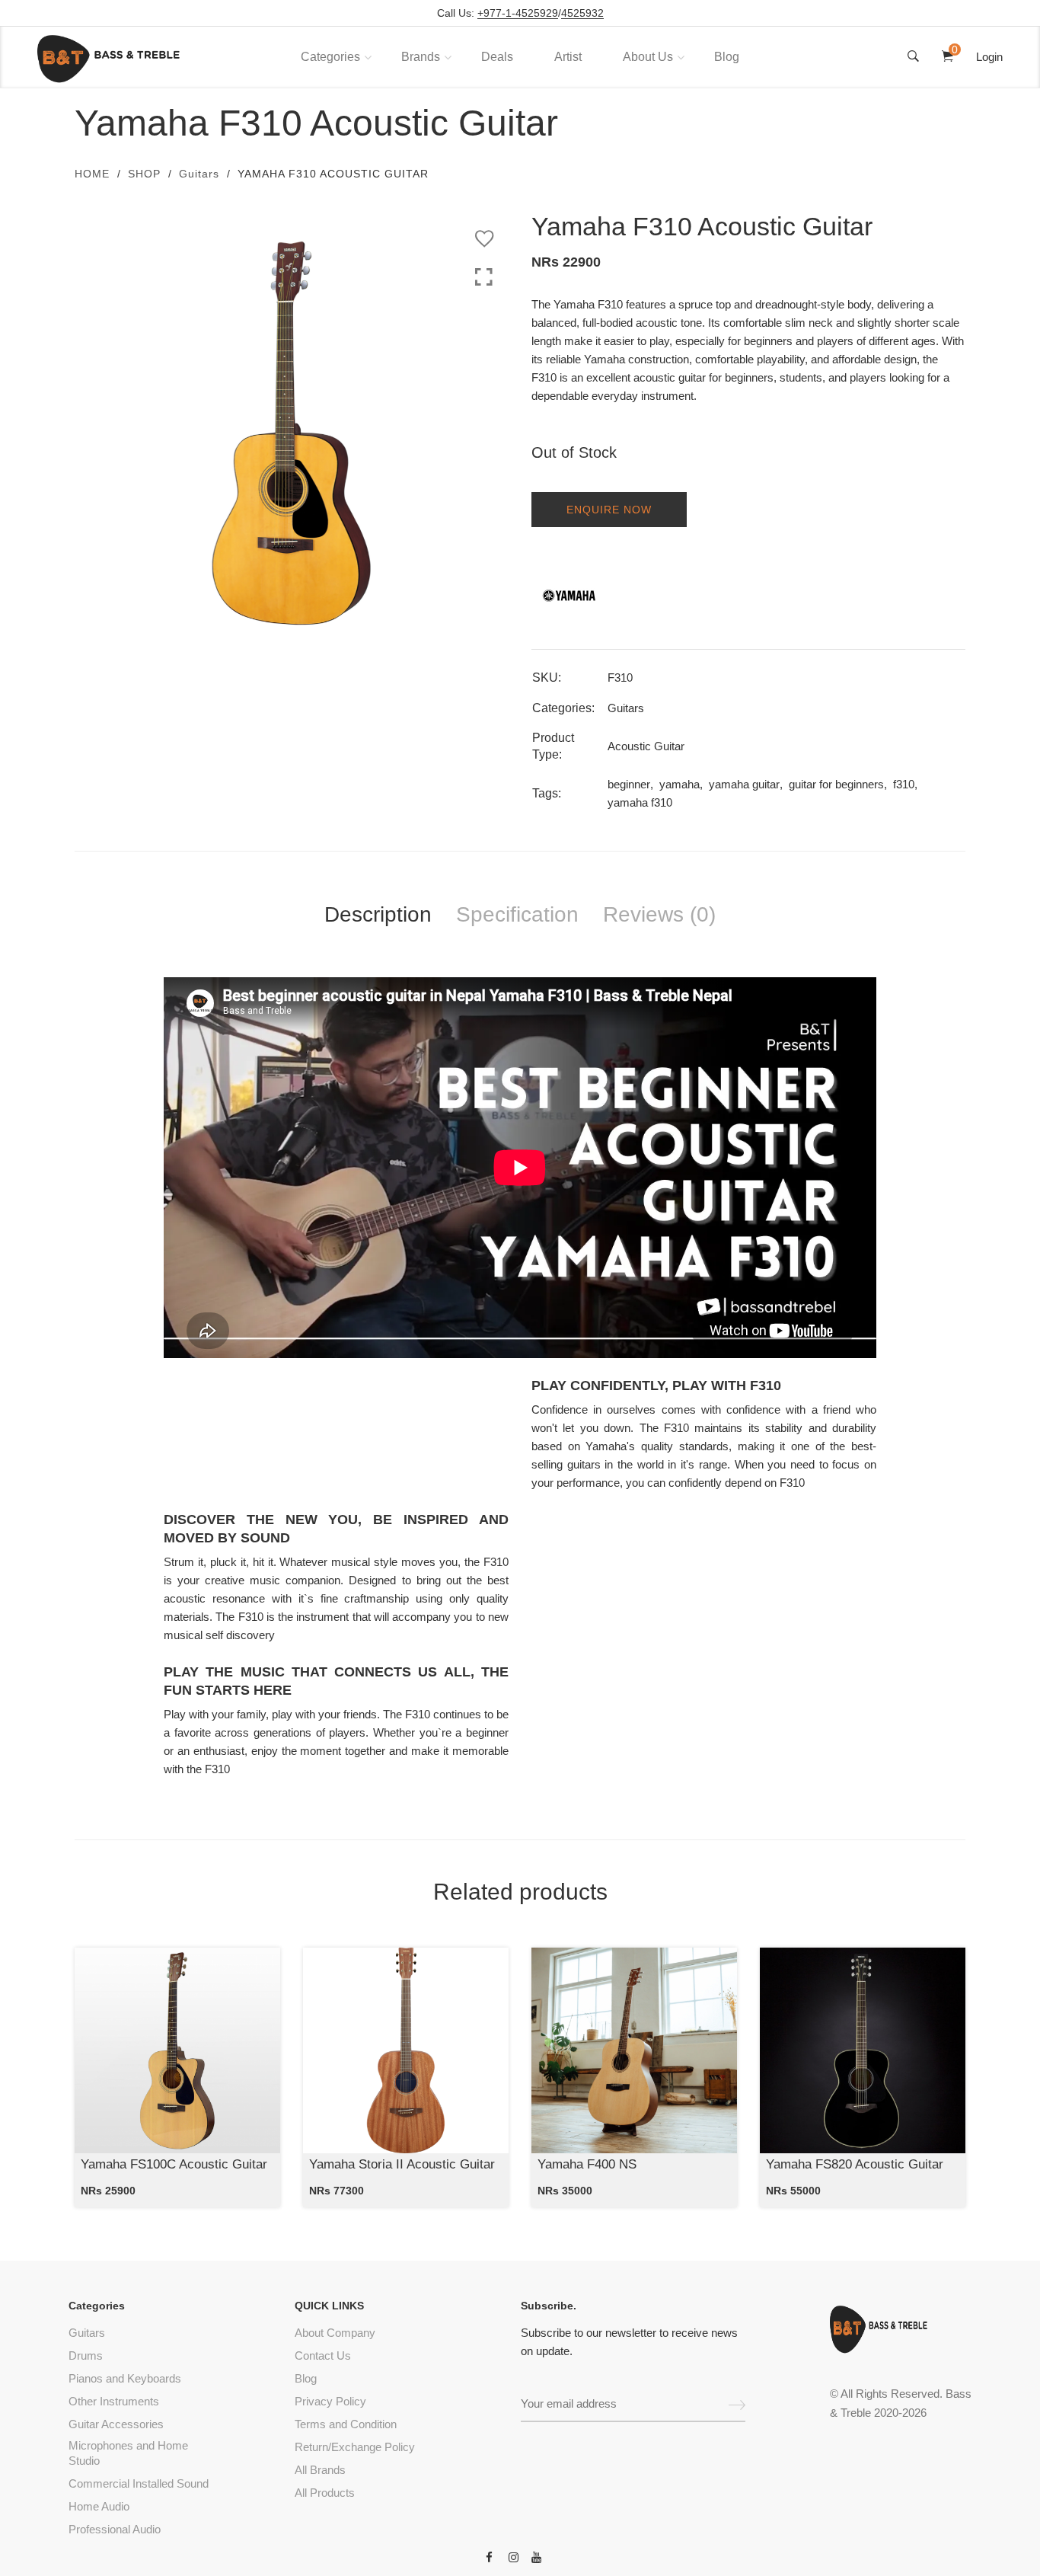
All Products (325, 2493)
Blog (727, 57)
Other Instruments (114, 2401)
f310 (904, 784)
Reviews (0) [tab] (659, 914)
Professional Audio (115, 2529)
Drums (86, 2355)
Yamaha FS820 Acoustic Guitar (855, 2164)
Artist (568, 57)
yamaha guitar (744, 784)
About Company (335, 2333)
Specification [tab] (517, 914)
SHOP (144, 174)
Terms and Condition (346, 2424)
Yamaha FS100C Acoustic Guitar (174, 2164)
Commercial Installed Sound (139, 2483)
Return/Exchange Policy (355, 2447)
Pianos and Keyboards (125, 2378)
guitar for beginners (836, 784)
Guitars (199, 174)
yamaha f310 (640, 802)
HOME (92, 174)
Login (989, 57)
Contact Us (323, 2355)
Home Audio (99, 2506)
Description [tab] (378, 914)
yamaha (680, 784)
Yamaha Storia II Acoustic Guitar (402, 2164)
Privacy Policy (330, 2401)
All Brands (320, 2470)
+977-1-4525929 (518, 13)
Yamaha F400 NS (587, 2164)
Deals (497, 57)
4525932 (582, 13)
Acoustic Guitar (646, 746)
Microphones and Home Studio (128, 2453)
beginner (629, 784)
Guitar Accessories (116, 2424)
